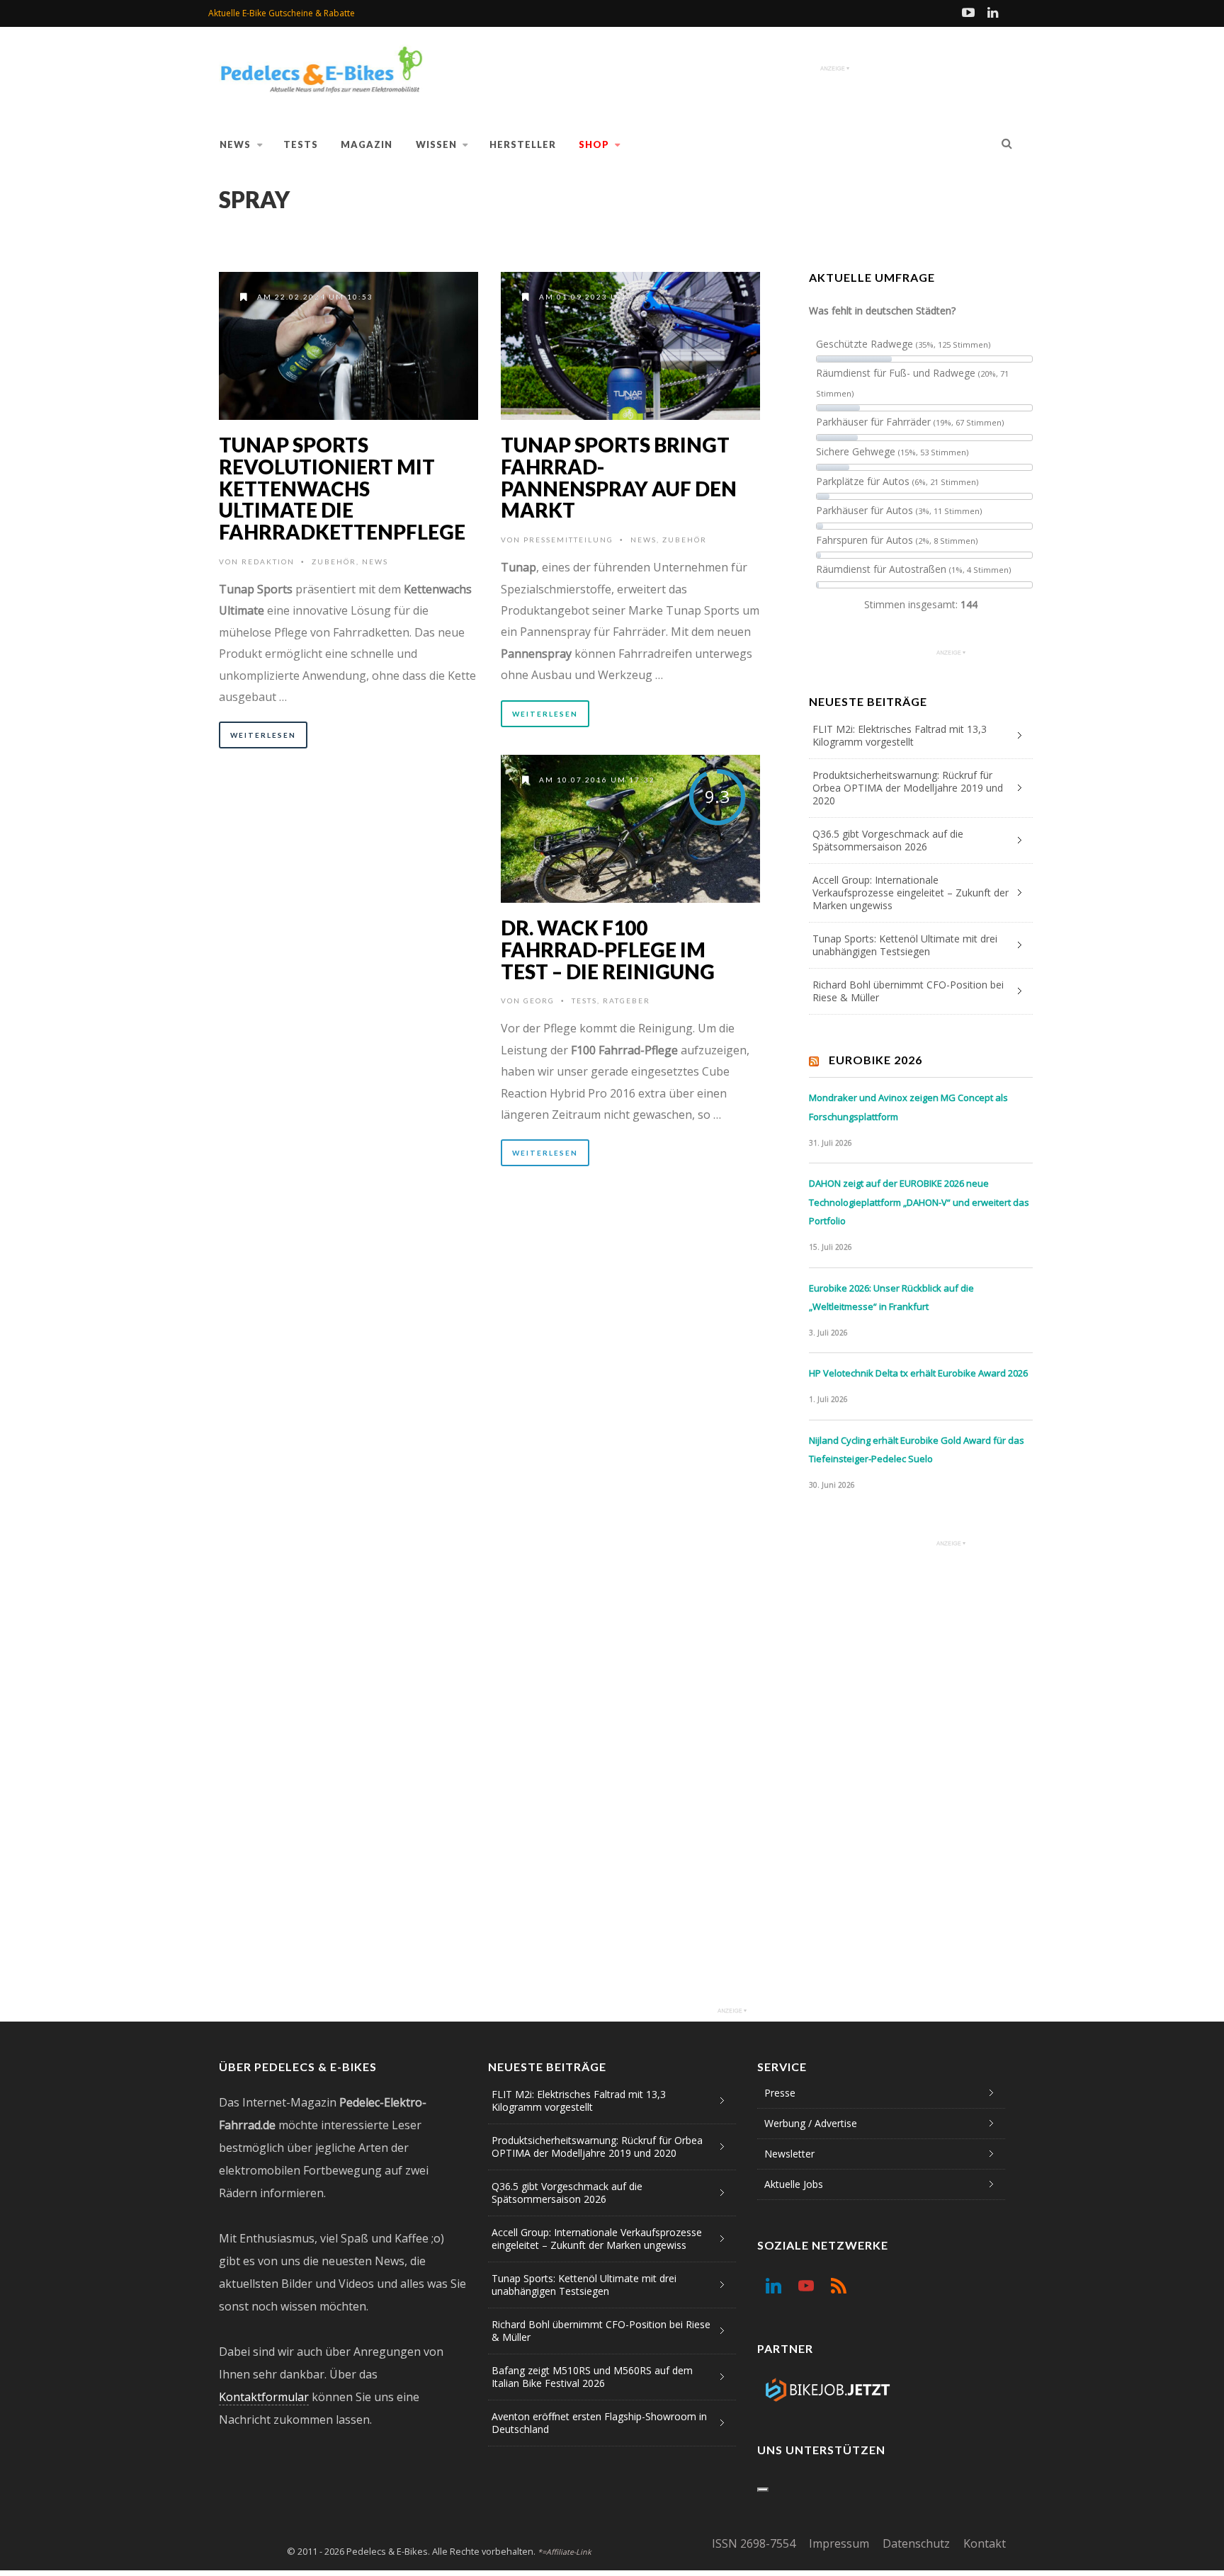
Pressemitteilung (568, 540)
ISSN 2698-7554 (754, 2543)
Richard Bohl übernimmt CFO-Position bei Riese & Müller (908, 991)
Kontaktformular (264, 2397)
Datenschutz (916, 2543)
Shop (594, 144)
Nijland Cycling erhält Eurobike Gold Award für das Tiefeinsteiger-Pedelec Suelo (917, 1450)
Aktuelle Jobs (794, 2184)
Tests (301, 144)
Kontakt (985, 2543)
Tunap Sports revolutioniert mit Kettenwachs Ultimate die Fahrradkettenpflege (342, 488)
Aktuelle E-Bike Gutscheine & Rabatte (282, 13)
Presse (780, 2093)
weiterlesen (263, 735)
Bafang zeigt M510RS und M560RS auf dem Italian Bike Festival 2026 (592, 2377)
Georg (539, 1001)
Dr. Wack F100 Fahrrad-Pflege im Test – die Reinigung (608, 950)
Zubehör (334, 562)
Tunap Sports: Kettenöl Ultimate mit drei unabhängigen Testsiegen (905, 945)
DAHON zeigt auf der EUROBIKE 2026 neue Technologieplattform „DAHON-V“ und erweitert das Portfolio (919, 1202)
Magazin (367, 144)
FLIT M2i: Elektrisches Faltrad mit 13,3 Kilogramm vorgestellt (900, 735)
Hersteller (523, 144)
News (235, 144)
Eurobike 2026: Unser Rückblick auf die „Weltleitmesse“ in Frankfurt (891, 1298)
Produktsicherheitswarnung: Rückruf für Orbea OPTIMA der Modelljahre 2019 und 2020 (908, 788)
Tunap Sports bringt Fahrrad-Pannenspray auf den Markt (619, 477)
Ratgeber (627, 1001)
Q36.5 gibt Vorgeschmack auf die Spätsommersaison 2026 (888, 840)
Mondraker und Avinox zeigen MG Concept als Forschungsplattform (908, 1107)
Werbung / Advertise (811, 2123)
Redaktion (268, 562)
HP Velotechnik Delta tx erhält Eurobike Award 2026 (918, 1373)
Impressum (839, 2543)
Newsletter (789, 2154)
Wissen (436, 144)
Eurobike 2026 (875, 1060)
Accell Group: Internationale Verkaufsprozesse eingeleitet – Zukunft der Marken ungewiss (911, 893)
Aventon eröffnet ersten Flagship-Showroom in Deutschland (599, 2423)
